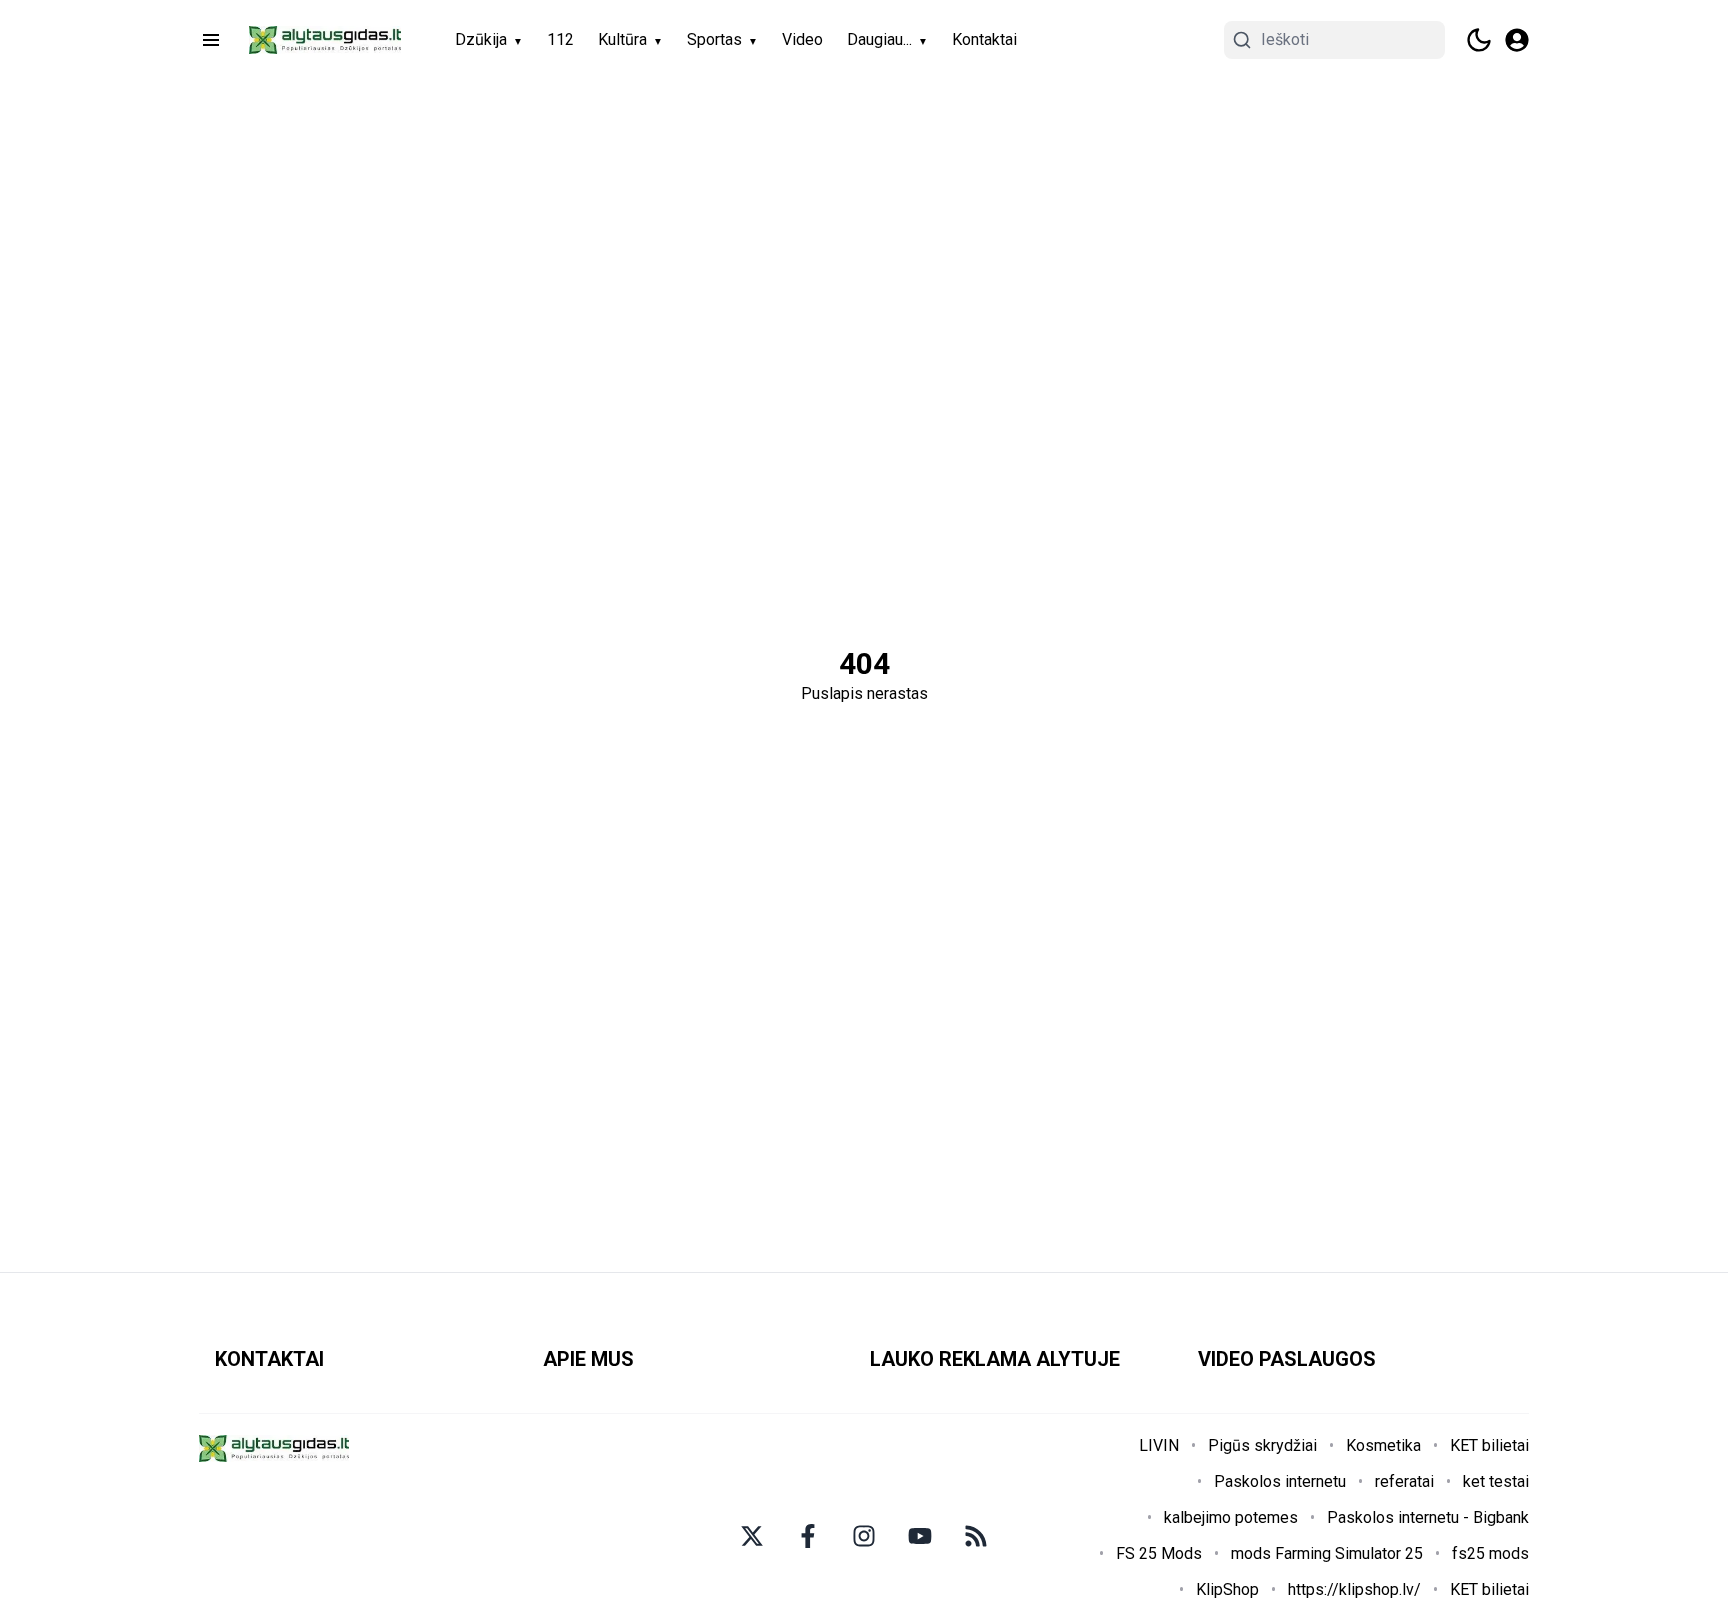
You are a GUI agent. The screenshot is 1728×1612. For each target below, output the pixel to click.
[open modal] (1517, 40)
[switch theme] (1479, 40)
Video (802, 39)
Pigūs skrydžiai (1262, 1445)
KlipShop (1227, 1589)
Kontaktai (984, 39)
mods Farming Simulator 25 (1327, 1553)
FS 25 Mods (1159, 1553)
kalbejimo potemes (1231, 1517)
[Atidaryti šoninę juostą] (211, 40)
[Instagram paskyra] (864, 1536)
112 (560, 39)
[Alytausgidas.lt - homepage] (325, 40)
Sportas (714, 39)
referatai (1404, 1481)
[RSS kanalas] (976, 1536)
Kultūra (622, 39)
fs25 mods (1490, 1553)
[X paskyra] (752, 1536)
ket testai (1496, 1481)
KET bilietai (1489, 1445)
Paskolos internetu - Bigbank (1428, 1517)
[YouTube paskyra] (920, 1536)
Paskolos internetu (1280, 1481)
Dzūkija (481, 39)
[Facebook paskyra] (808, 1536)
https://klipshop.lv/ (1354, 1589)
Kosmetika (1383, 1445)
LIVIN (1159, 1445)
